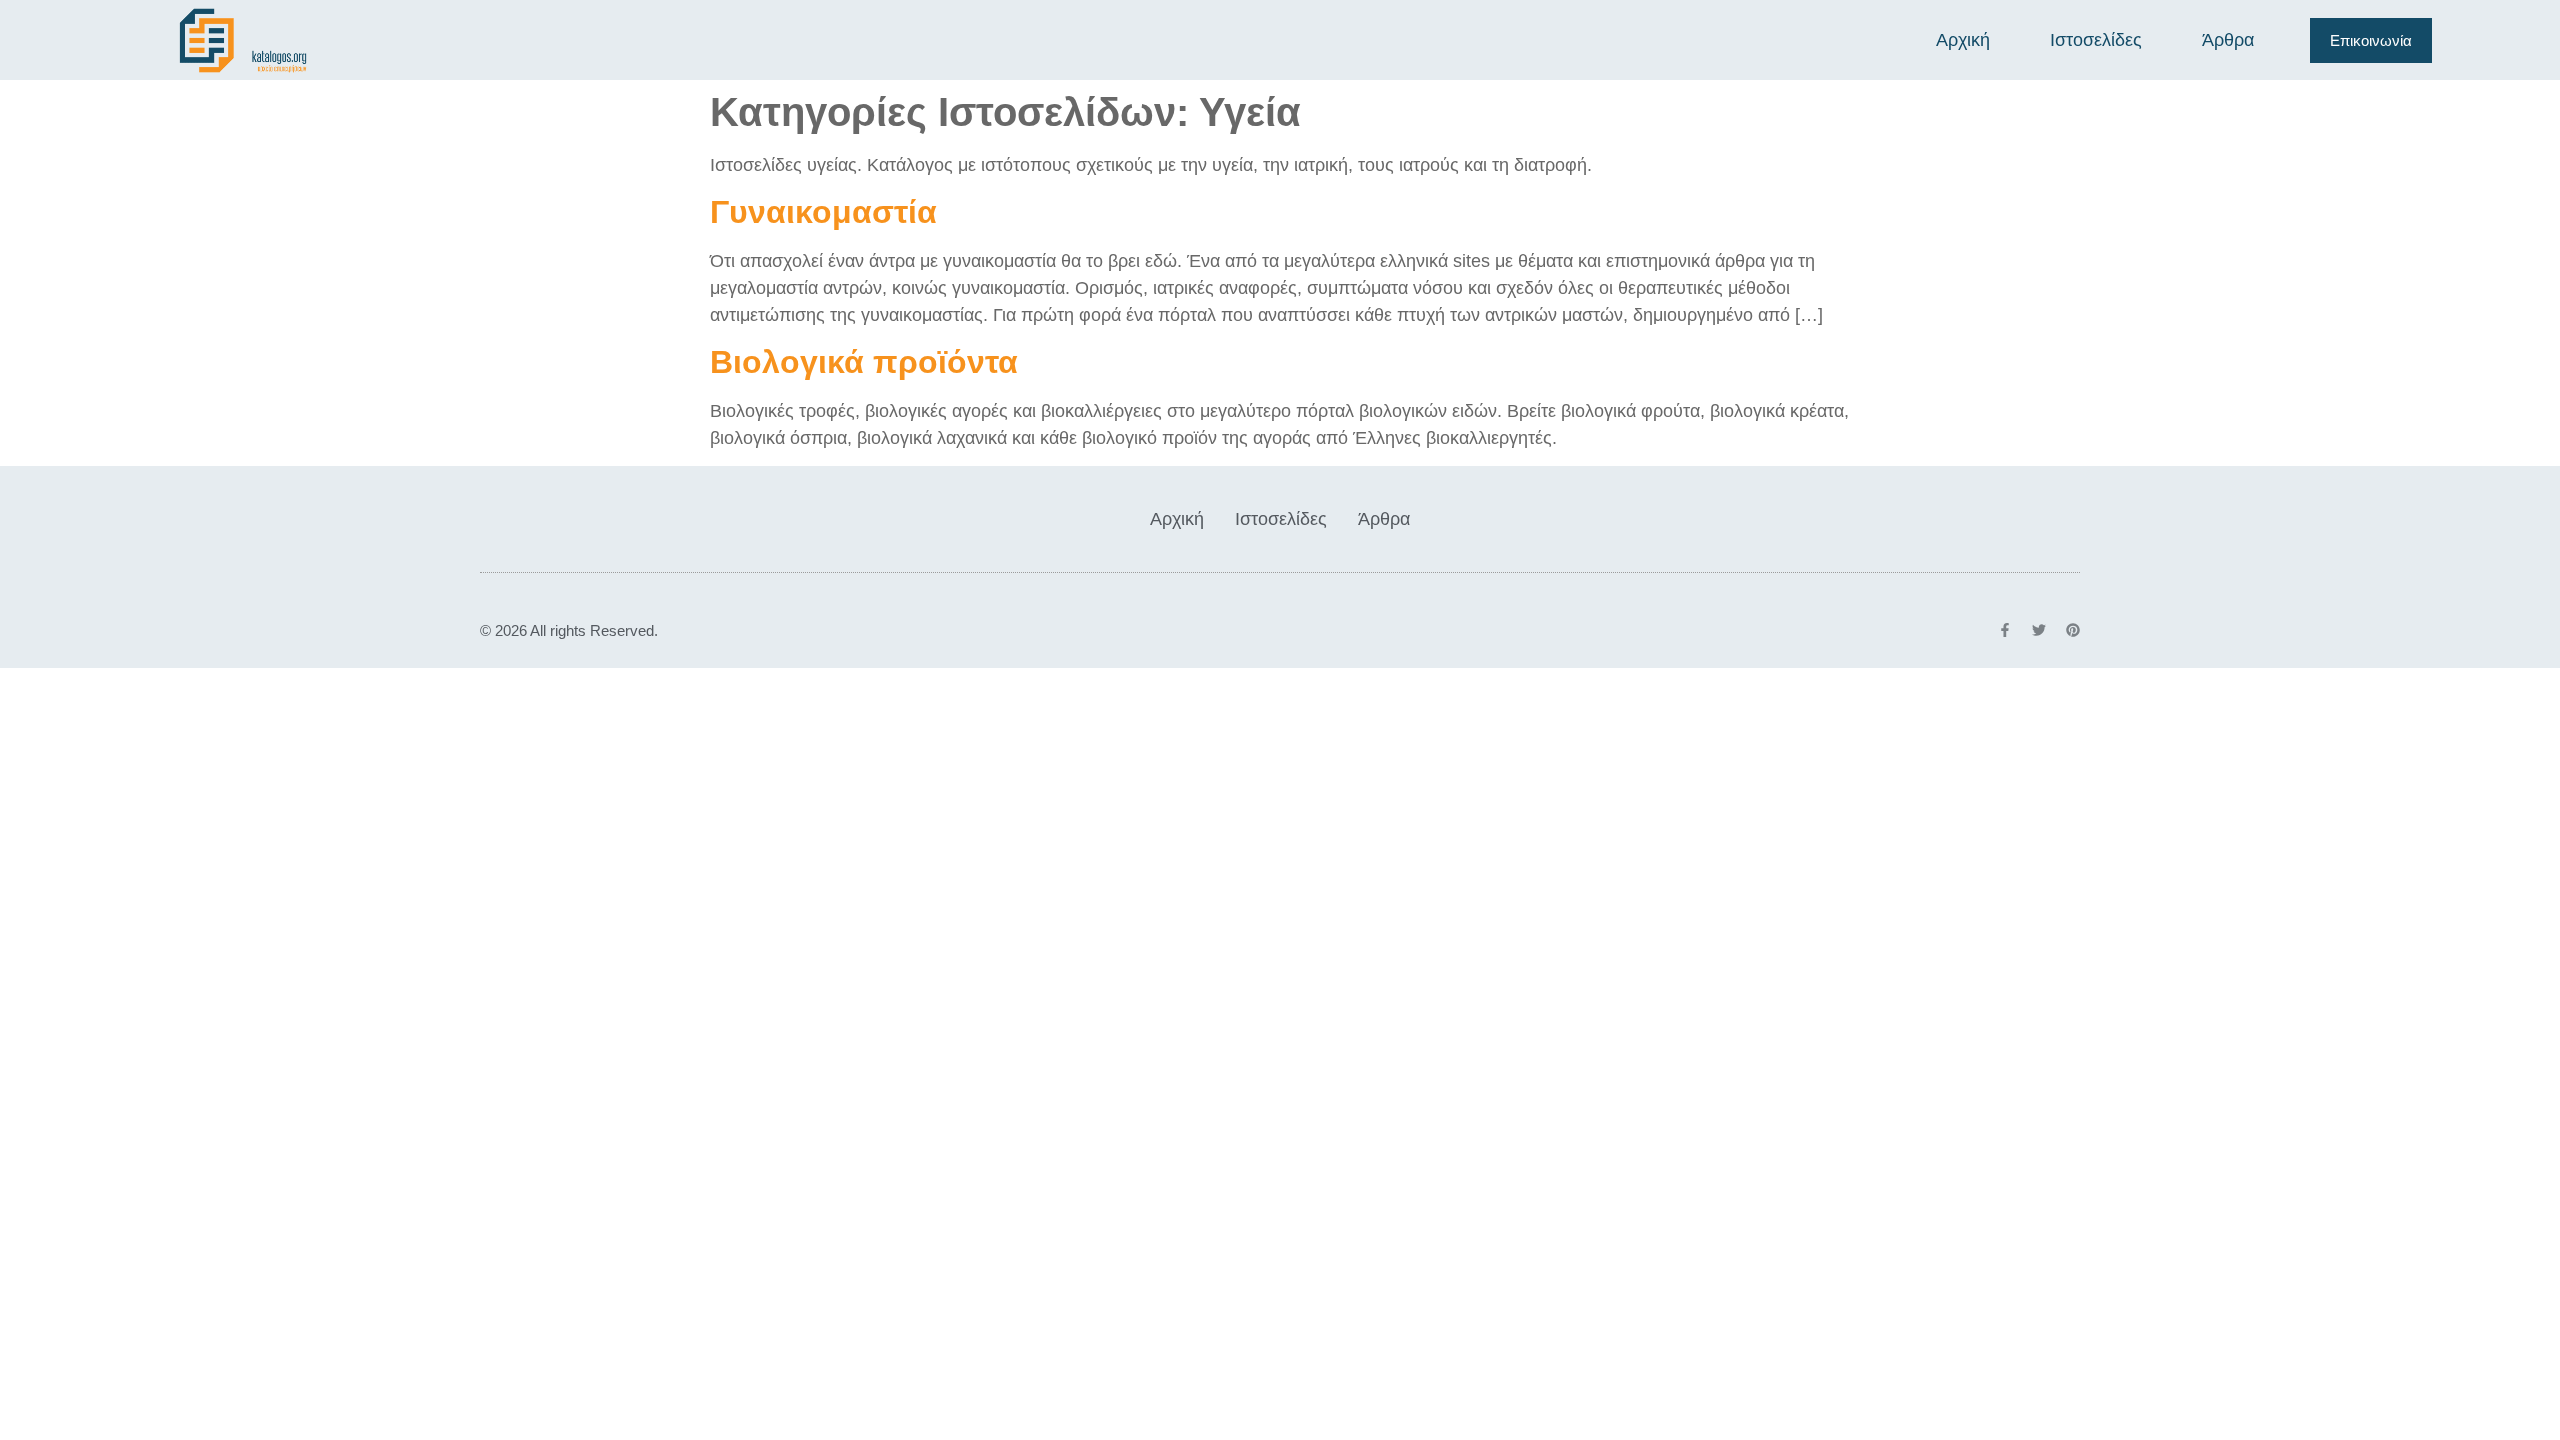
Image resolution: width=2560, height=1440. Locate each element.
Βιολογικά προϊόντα (864, 362)
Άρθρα (2228, 40)
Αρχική (1963, 40)
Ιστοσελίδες (2096, 40)
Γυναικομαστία (823, 212)
